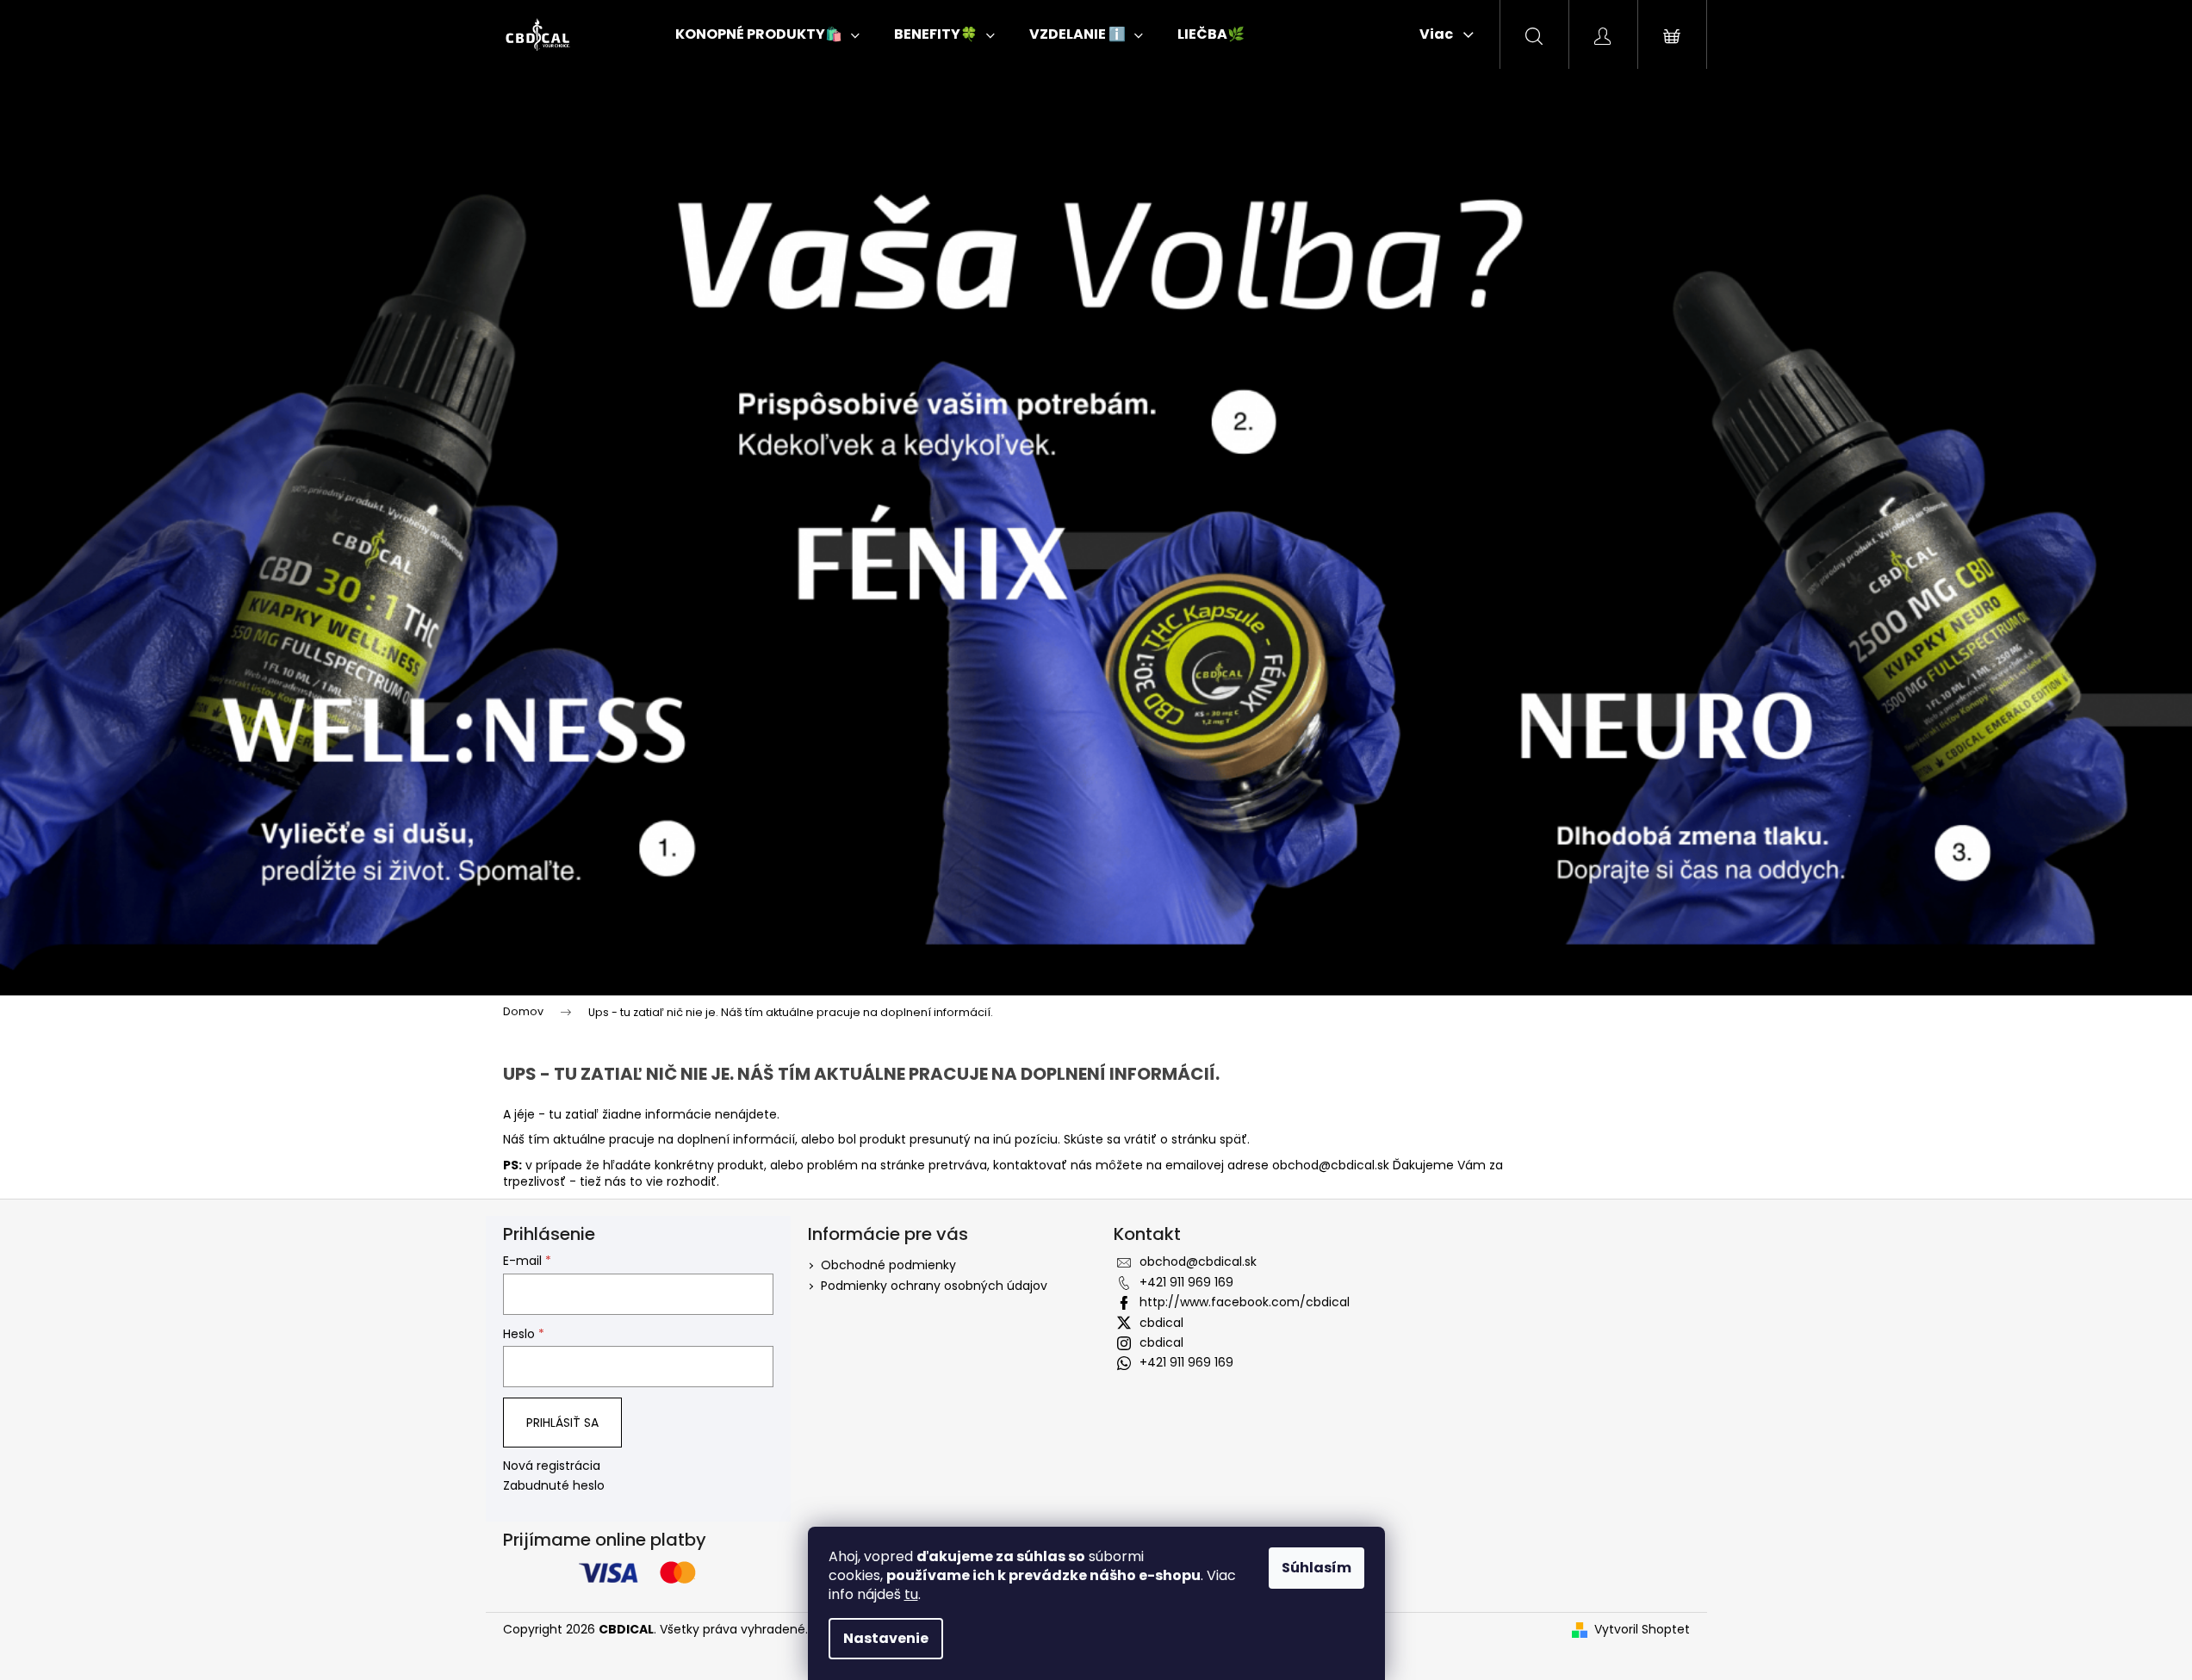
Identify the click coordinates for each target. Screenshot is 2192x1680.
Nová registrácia (552, 1466)
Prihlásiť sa (562, 1423)
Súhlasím (1316, 1568)
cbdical (1161, 1323)
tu (911, 1594)
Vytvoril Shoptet (1642, 1630)
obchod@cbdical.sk (1331, 1165)
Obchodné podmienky (888, 1265)
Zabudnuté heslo (554, 1486)
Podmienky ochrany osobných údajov (934, 1286)
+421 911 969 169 (1186, 1282)
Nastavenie (886, 1638)
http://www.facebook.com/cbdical (1245, 1302)
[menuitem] (767, 34)
